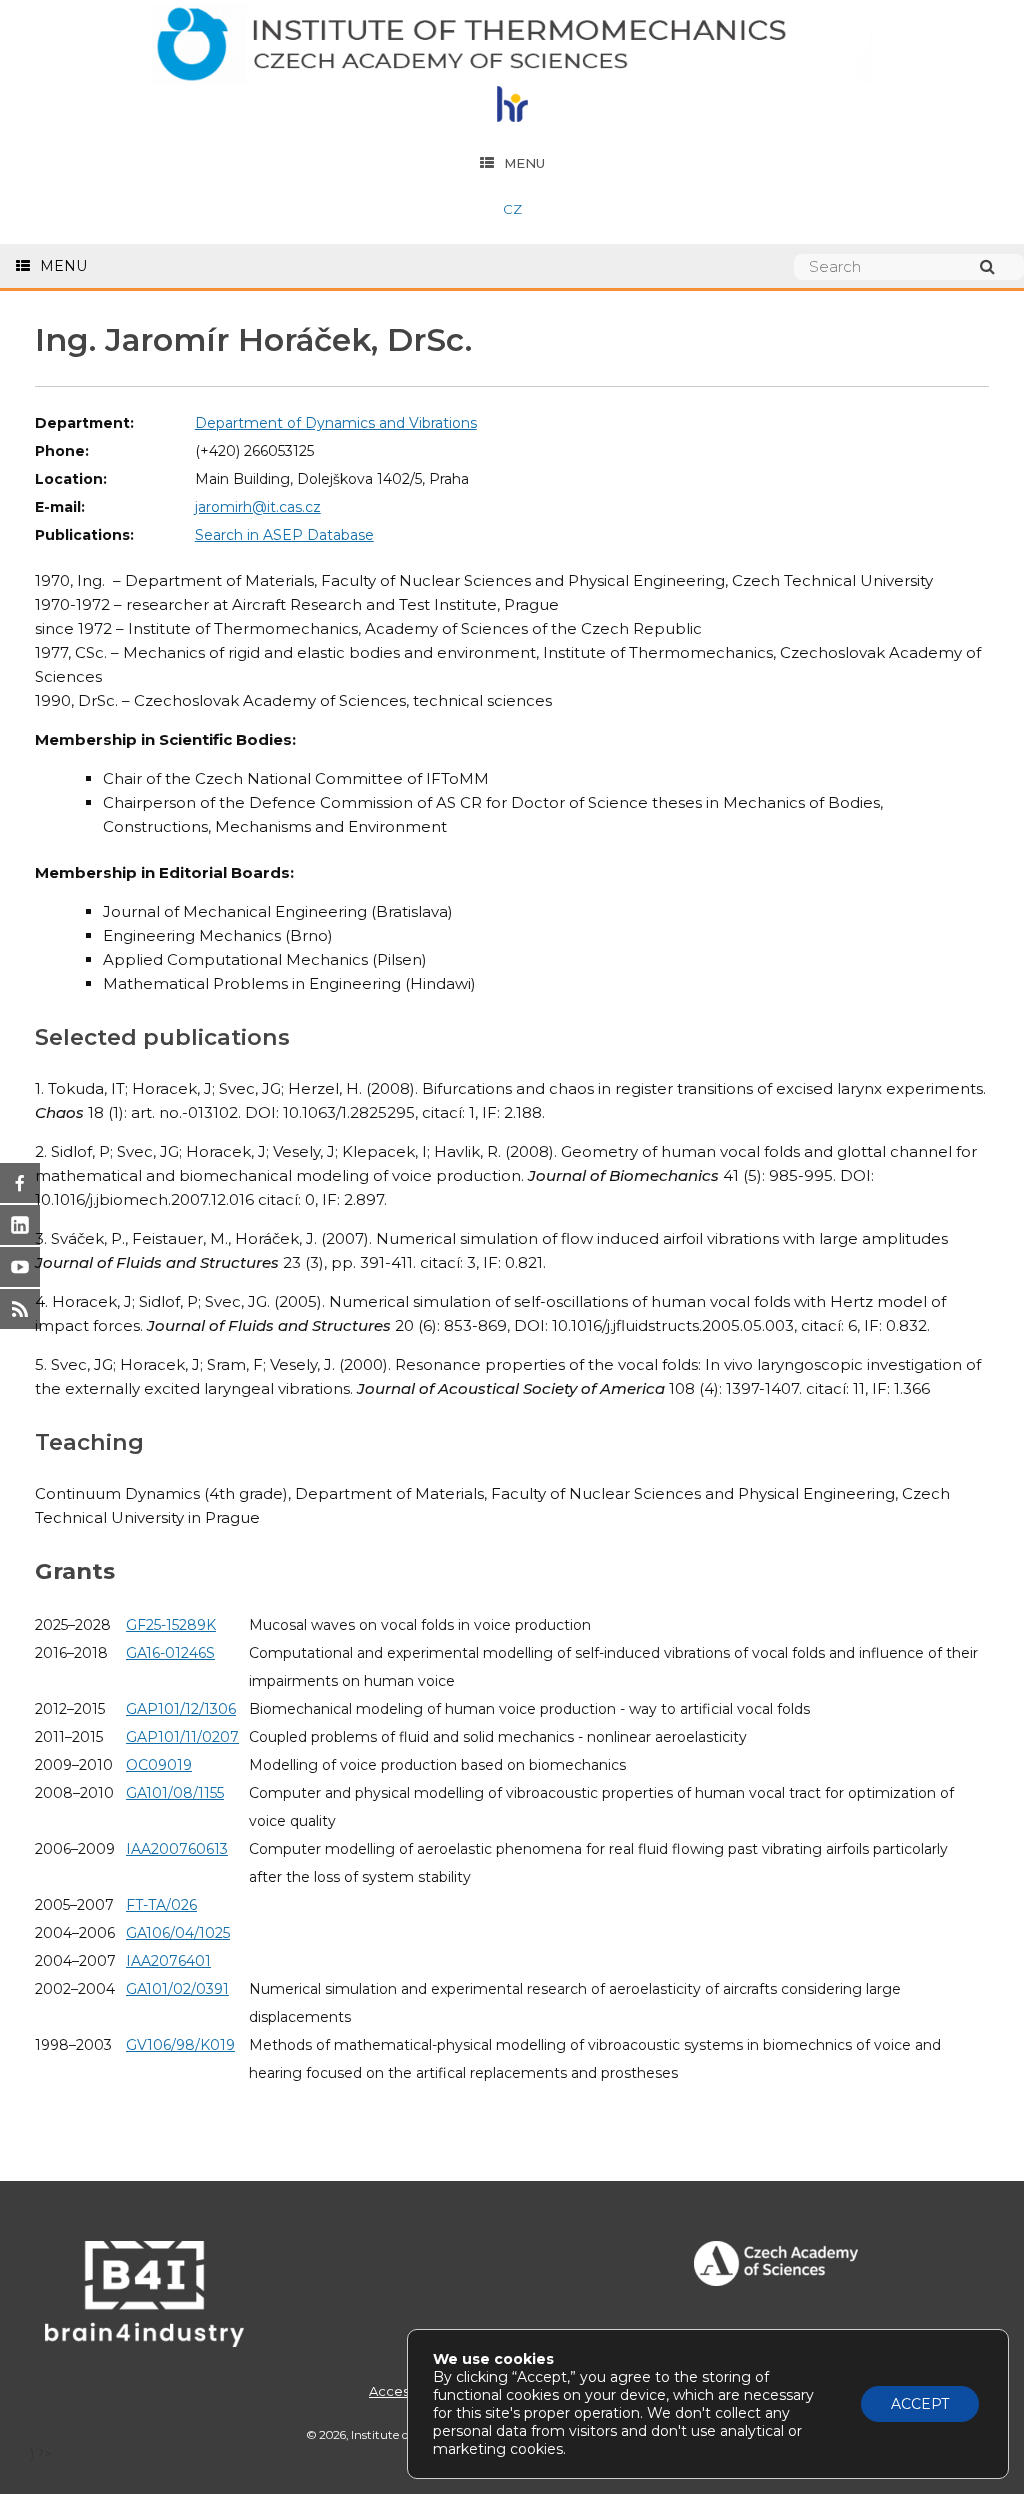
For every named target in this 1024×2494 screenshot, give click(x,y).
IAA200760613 (177, 1849)
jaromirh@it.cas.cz (258, 507)
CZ (512, 209)
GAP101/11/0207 (182, 1737)
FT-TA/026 (161, 1905)
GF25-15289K (171, 1625)
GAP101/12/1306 (181, 1709)
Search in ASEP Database (284, 535)
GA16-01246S (170, 1653)
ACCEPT (920, 2404)
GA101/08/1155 (175, 1793)
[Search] (997, 266)
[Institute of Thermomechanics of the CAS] (512, 45)
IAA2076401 (168, 1961)
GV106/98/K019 (180, 2045)
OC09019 (159, 1765)
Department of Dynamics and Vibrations (336, 423)
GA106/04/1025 (178, 1933)
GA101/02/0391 (177, 1989)
